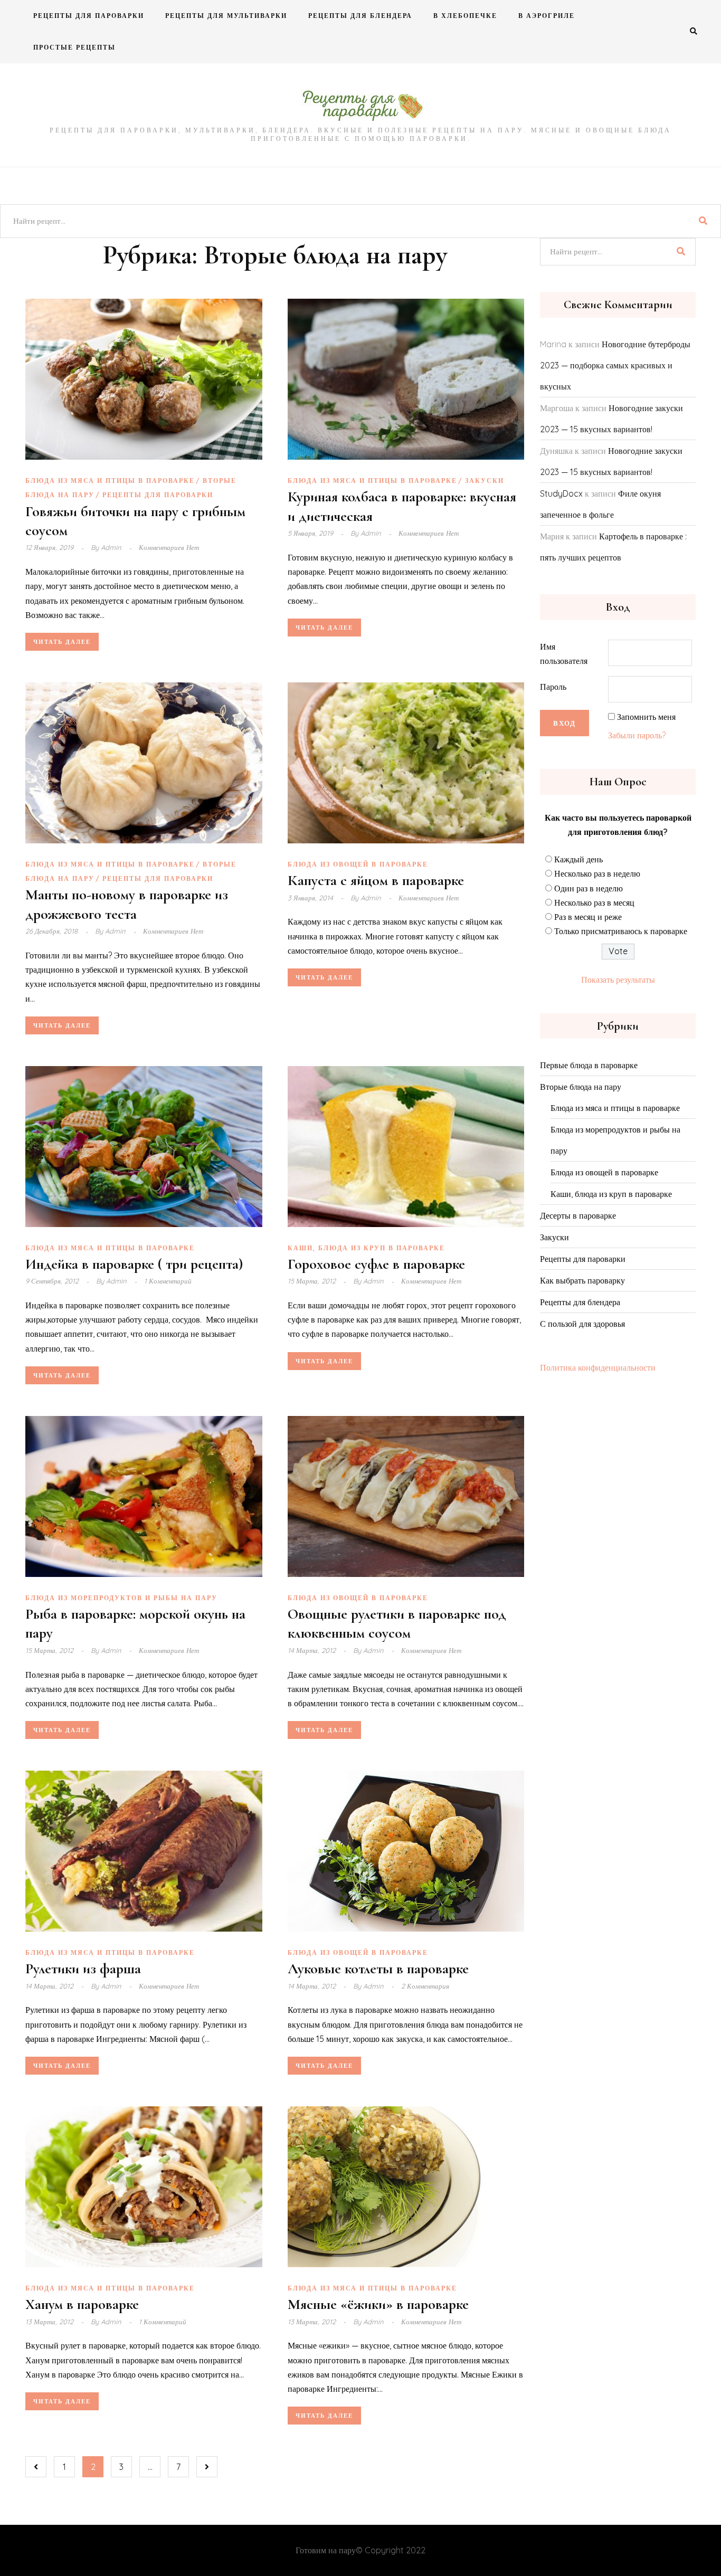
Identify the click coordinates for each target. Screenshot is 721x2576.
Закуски (485, 481)
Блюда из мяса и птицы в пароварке (110, 481)
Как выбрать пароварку (582, 1280)
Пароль (553, 687)
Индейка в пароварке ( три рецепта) (134, 1264)
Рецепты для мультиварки (226, 16)
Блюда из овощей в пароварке (358, 864)
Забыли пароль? (637, 735)
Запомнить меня (646, 717)
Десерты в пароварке (578, 1215)
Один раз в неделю (589, 888)
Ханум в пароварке (82, 2304)
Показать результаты (618, 980)
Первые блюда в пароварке (589, 1065)
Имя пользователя (564, 654)
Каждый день (578, 859)
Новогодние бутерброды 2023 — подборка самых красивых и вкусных (615, 365)
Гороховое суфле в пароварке (376, 1264)
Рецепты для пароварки (89, 16)
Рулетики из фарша (83, 1969)
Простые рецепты (74, 47)
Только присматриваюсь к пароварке (621, 931)
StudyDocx (561, 493)
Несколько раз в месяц (594, 902)
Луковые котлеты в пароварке (378, 1969)
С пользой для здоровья (582, 1324)
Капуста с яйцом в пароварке (376, 880)
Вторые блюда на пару (581, 1087)
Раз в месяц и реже (588, 917)
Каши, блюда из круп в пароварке (366, 1248)
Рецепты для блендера (360, 16)
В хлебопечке (465, 16)
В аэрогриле (547, 16)
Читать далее (62, 642)
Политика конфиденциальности (598, 1367)
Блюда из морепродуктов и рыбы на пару (121, 1598)
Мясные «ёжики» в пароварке (378, 2304)
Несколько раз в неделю (597, 873)
